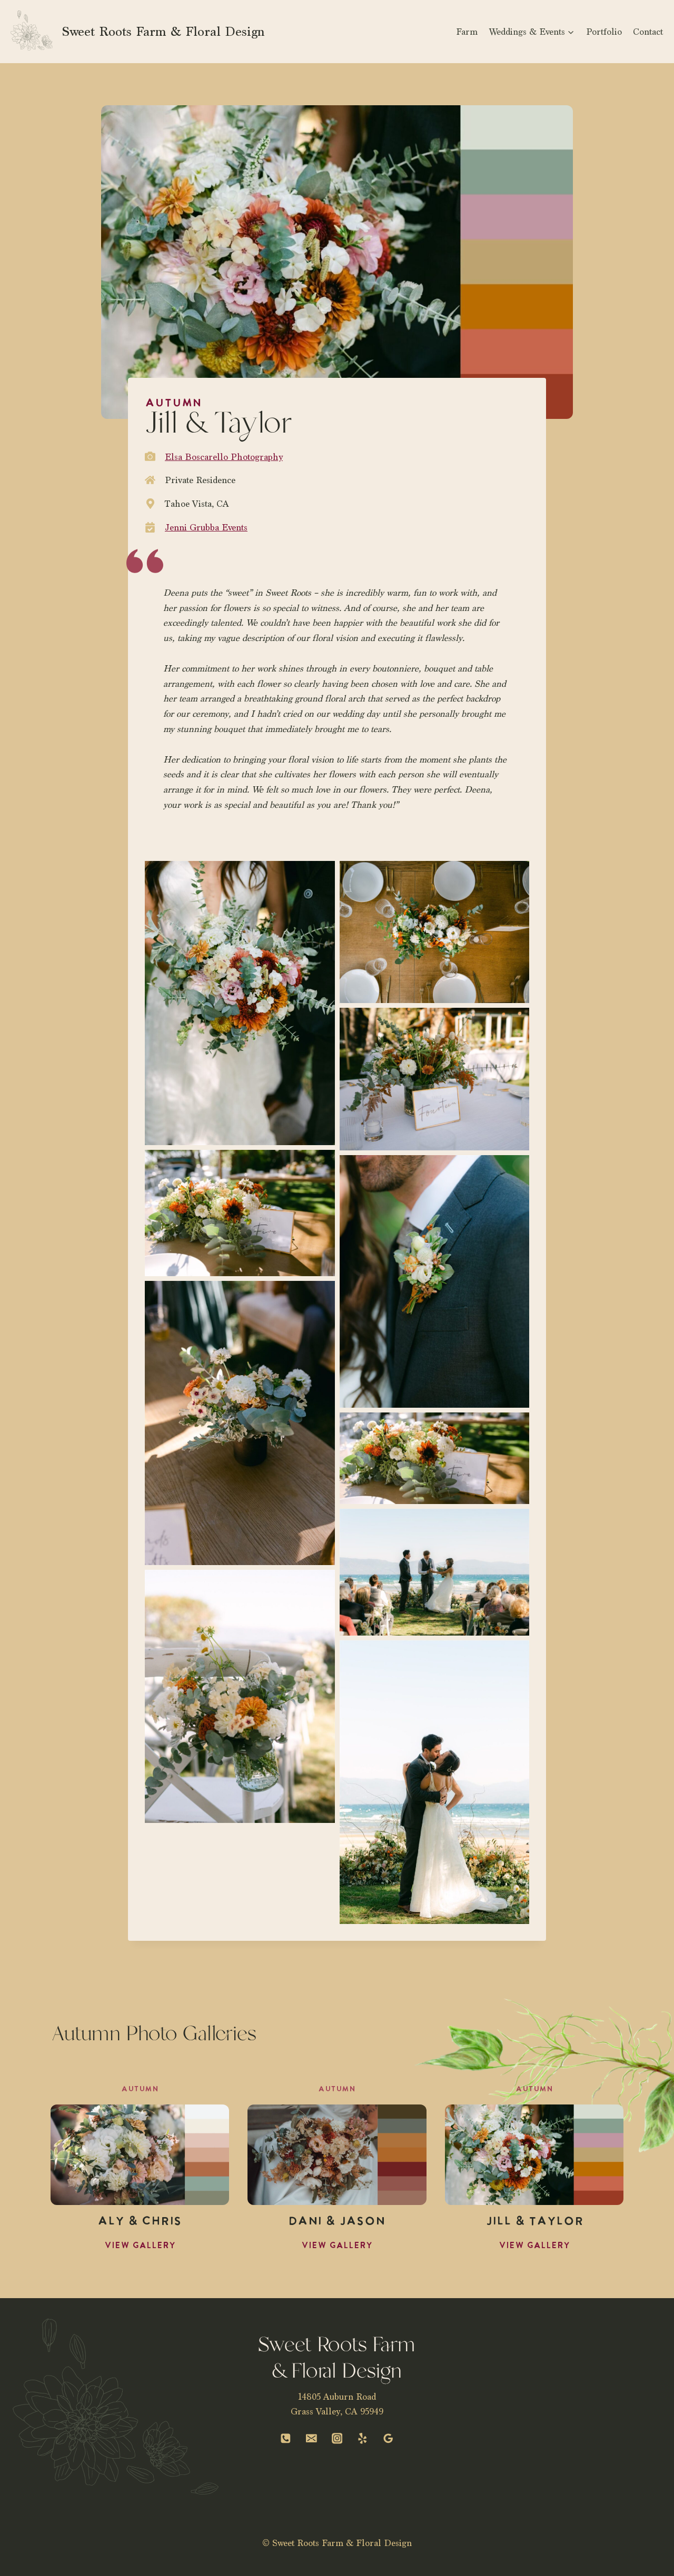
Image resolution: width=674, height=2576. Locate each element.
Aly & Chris (140, 2222)
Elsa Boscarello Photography (224, 457)
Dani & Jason (337, 2222)
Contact (648, 32)
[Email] (311, 2438)
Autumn (173, 403)
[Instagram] (337, 2438)
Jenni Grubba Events (206, 527)
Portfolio (604, 32)
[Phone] (286, 2438)
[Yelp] (363, 2438)
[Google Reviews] (388, 2438)
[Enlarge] (321, 875)
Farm (467, 32)
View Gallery (140, 2246)
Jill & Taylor (534, 2222)
